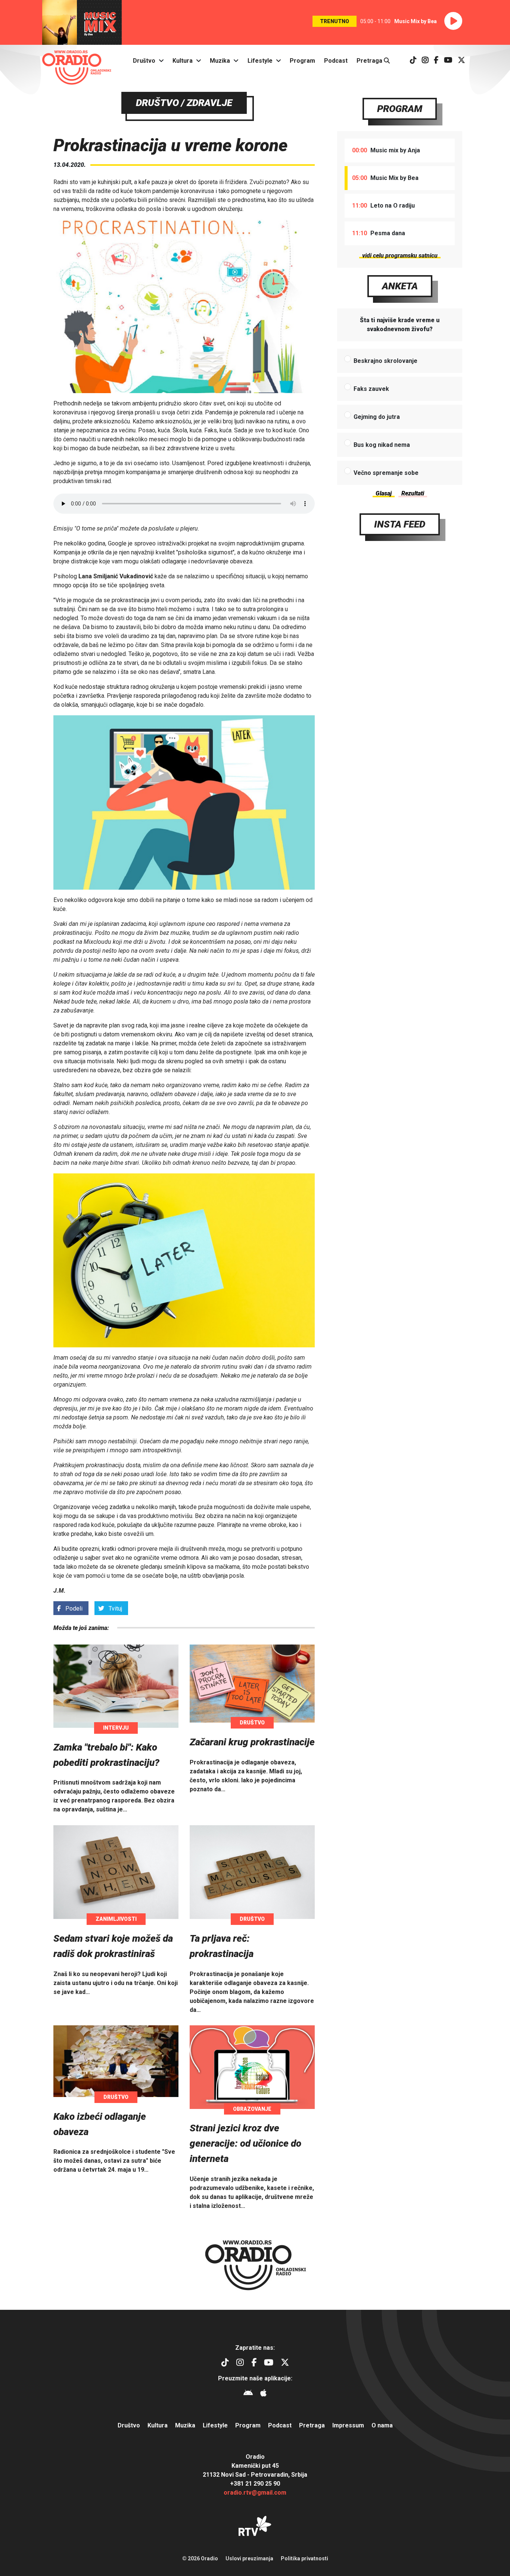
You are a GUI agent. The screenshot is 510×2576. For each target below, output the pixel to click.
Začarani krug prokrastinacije (252, 1742)
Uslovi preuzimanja (249, 2558)
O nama (382, 2425)
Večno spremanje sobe (386, 473)
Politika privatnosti (304, 2558)
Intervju (116, 1728)
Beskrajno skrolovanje (385, 361)
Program (302, 61)
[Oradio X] (461, 61)
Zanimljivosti (116, 1919)
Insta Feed (400, 524)
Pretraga (370, 61)
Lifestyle (260, 61)
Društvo (144, 61)
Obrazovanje (252, 2109)
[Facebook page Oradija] (436, 61)
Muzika (220, 61)
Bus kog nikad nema (382, 445)
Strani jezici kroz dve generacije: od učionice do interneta (245, 2143)
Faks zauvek (371, 389)
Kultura (183, 61)
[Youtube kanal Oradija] (448, 61)
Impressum (348, 2425)
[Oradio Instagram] (425, 61)
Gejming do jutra (377, 417)
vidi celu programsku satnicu (400, 256)
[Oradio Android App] (248, 2394)
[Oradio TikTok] (413, 61)
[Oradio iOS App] (263, 2394)
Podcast (336, 61)
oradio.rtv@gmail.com (255, 2493)
